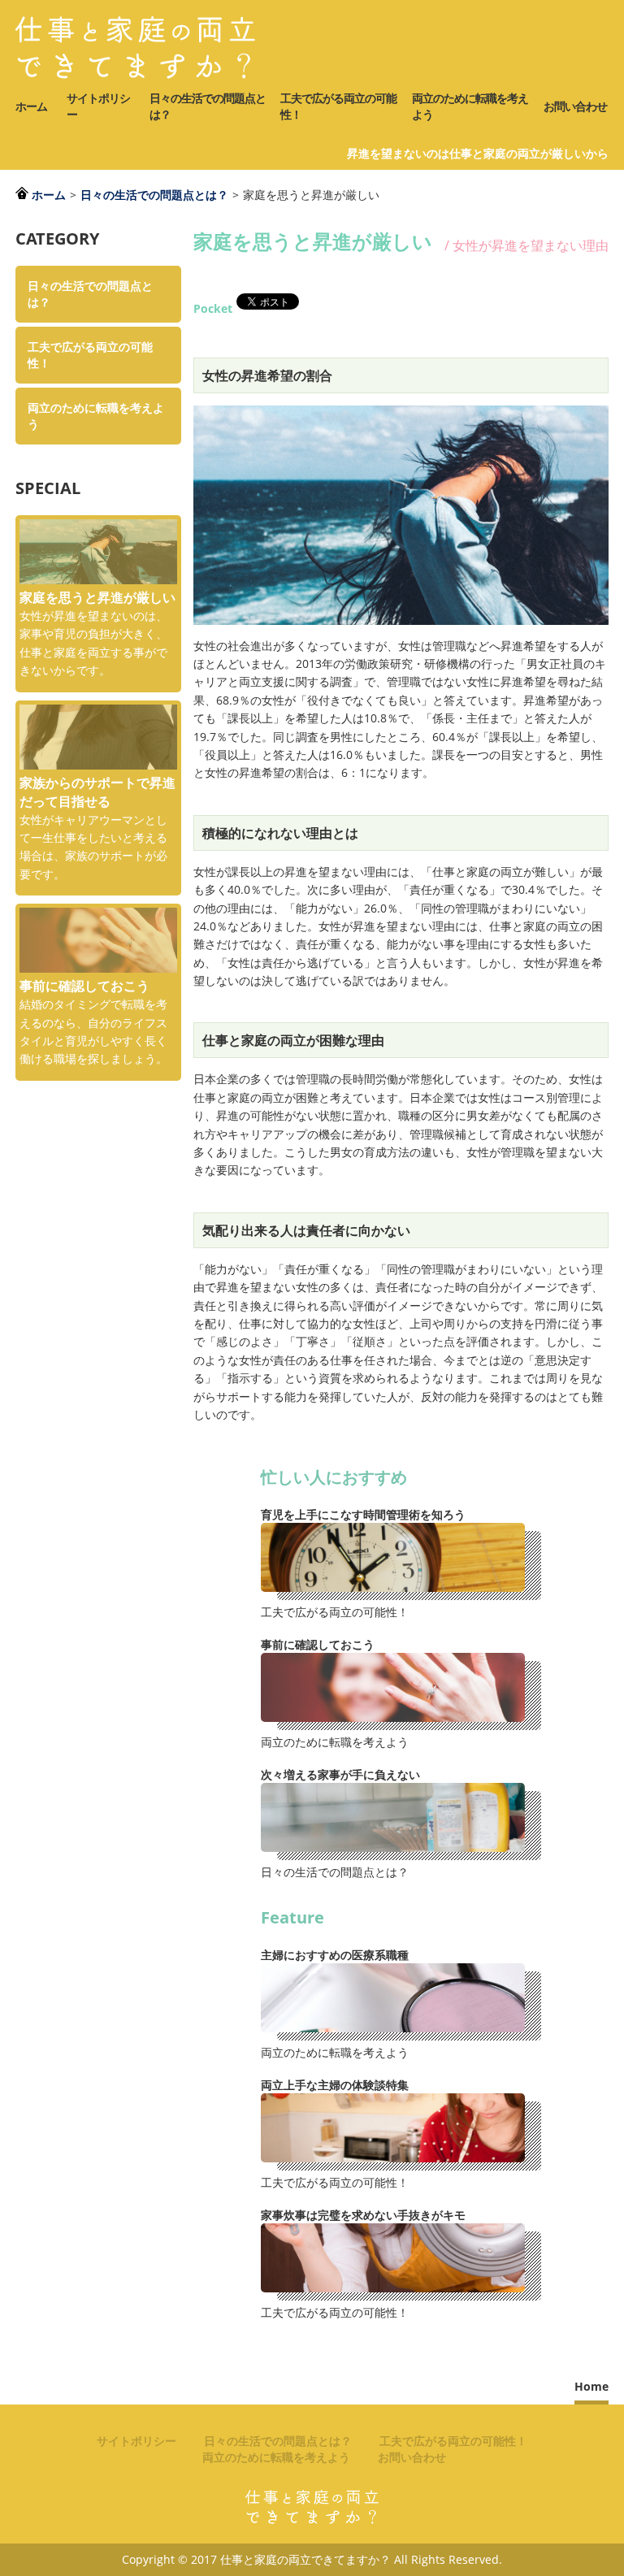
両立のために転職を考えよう (470, 106)
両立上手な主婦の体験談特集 (335, 2085)
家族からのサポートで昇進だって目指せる (97, 792)
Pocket (213, 309)
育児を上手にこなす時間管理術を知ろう (363, 1514)
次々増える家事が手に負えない (340, 1774)
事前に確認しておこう (318, 1644)
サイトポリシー (98, 106)
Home (591, 2386)
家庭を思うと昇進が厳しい (97, 597)
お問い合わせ (575, 106)
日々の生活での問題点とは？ (208, 106)
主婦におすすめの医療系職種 (335, 1955)
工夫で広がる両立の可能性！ (338, 106)
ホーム (31, 106)
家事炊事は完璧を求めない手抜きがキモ (363, 2215)
